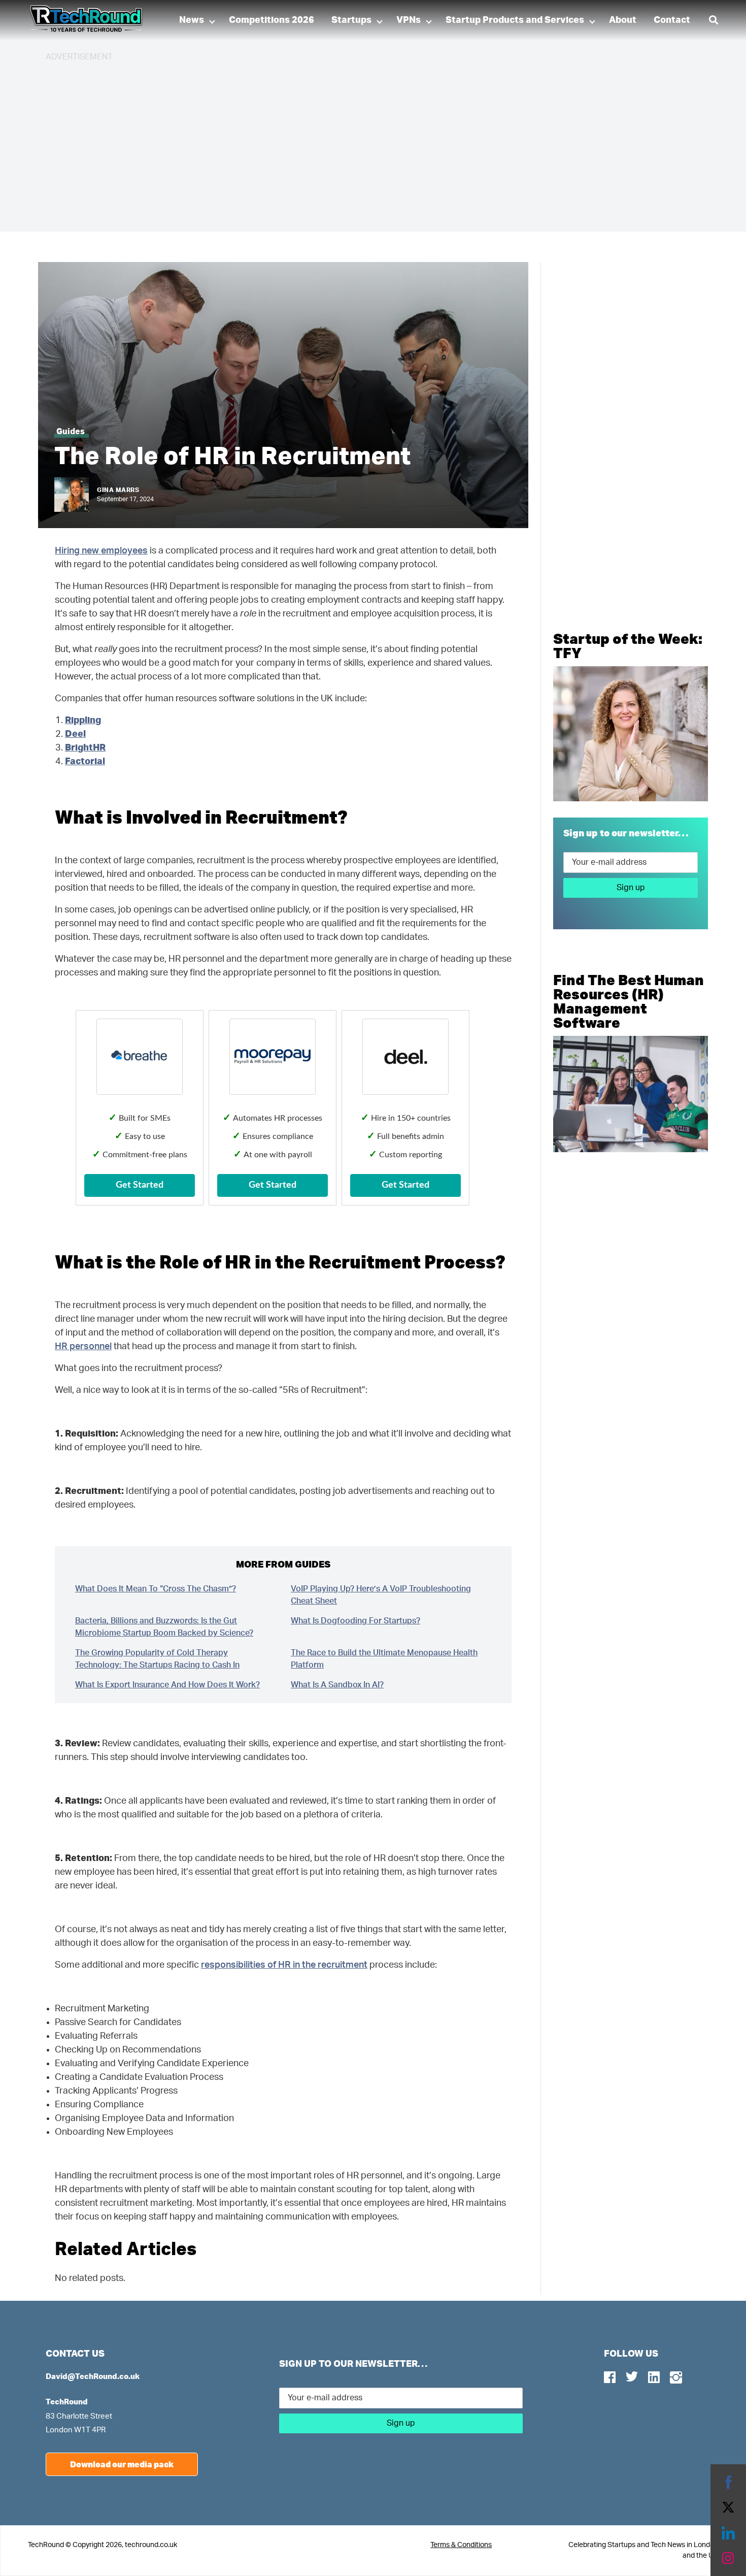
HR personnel (83, 1347)
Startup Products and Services (515, 20)
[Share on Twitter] (728, 2507)
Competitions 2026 (272, 20)
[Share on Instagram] (728, 2558)
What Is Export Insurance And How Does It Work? (167, 1685)
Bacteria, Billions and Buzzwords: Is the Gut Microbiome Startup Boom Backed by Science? (164, 1627)
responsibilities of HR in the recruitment (284, 1965)
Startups (351, 20)
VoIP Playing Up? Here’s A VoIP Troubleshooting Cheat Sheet (381, 1595)
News (192, 20)
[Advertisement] (350, 142)
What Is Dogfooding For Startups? (355, 1621)
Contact (672, 20)
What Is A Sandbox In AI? (337, 1685)
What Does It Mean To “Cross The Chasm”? (156, 1589)
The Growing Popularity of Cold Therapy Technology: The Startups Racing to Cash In (157, 1659)
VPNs (409, 20)
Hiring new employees (101, 551)
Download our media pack (122, 2464)
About (623, 20)
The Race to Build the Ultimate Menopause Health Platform (384, 1659)
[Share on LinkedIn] (728, 2533)
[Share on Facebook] (728, 2482)
